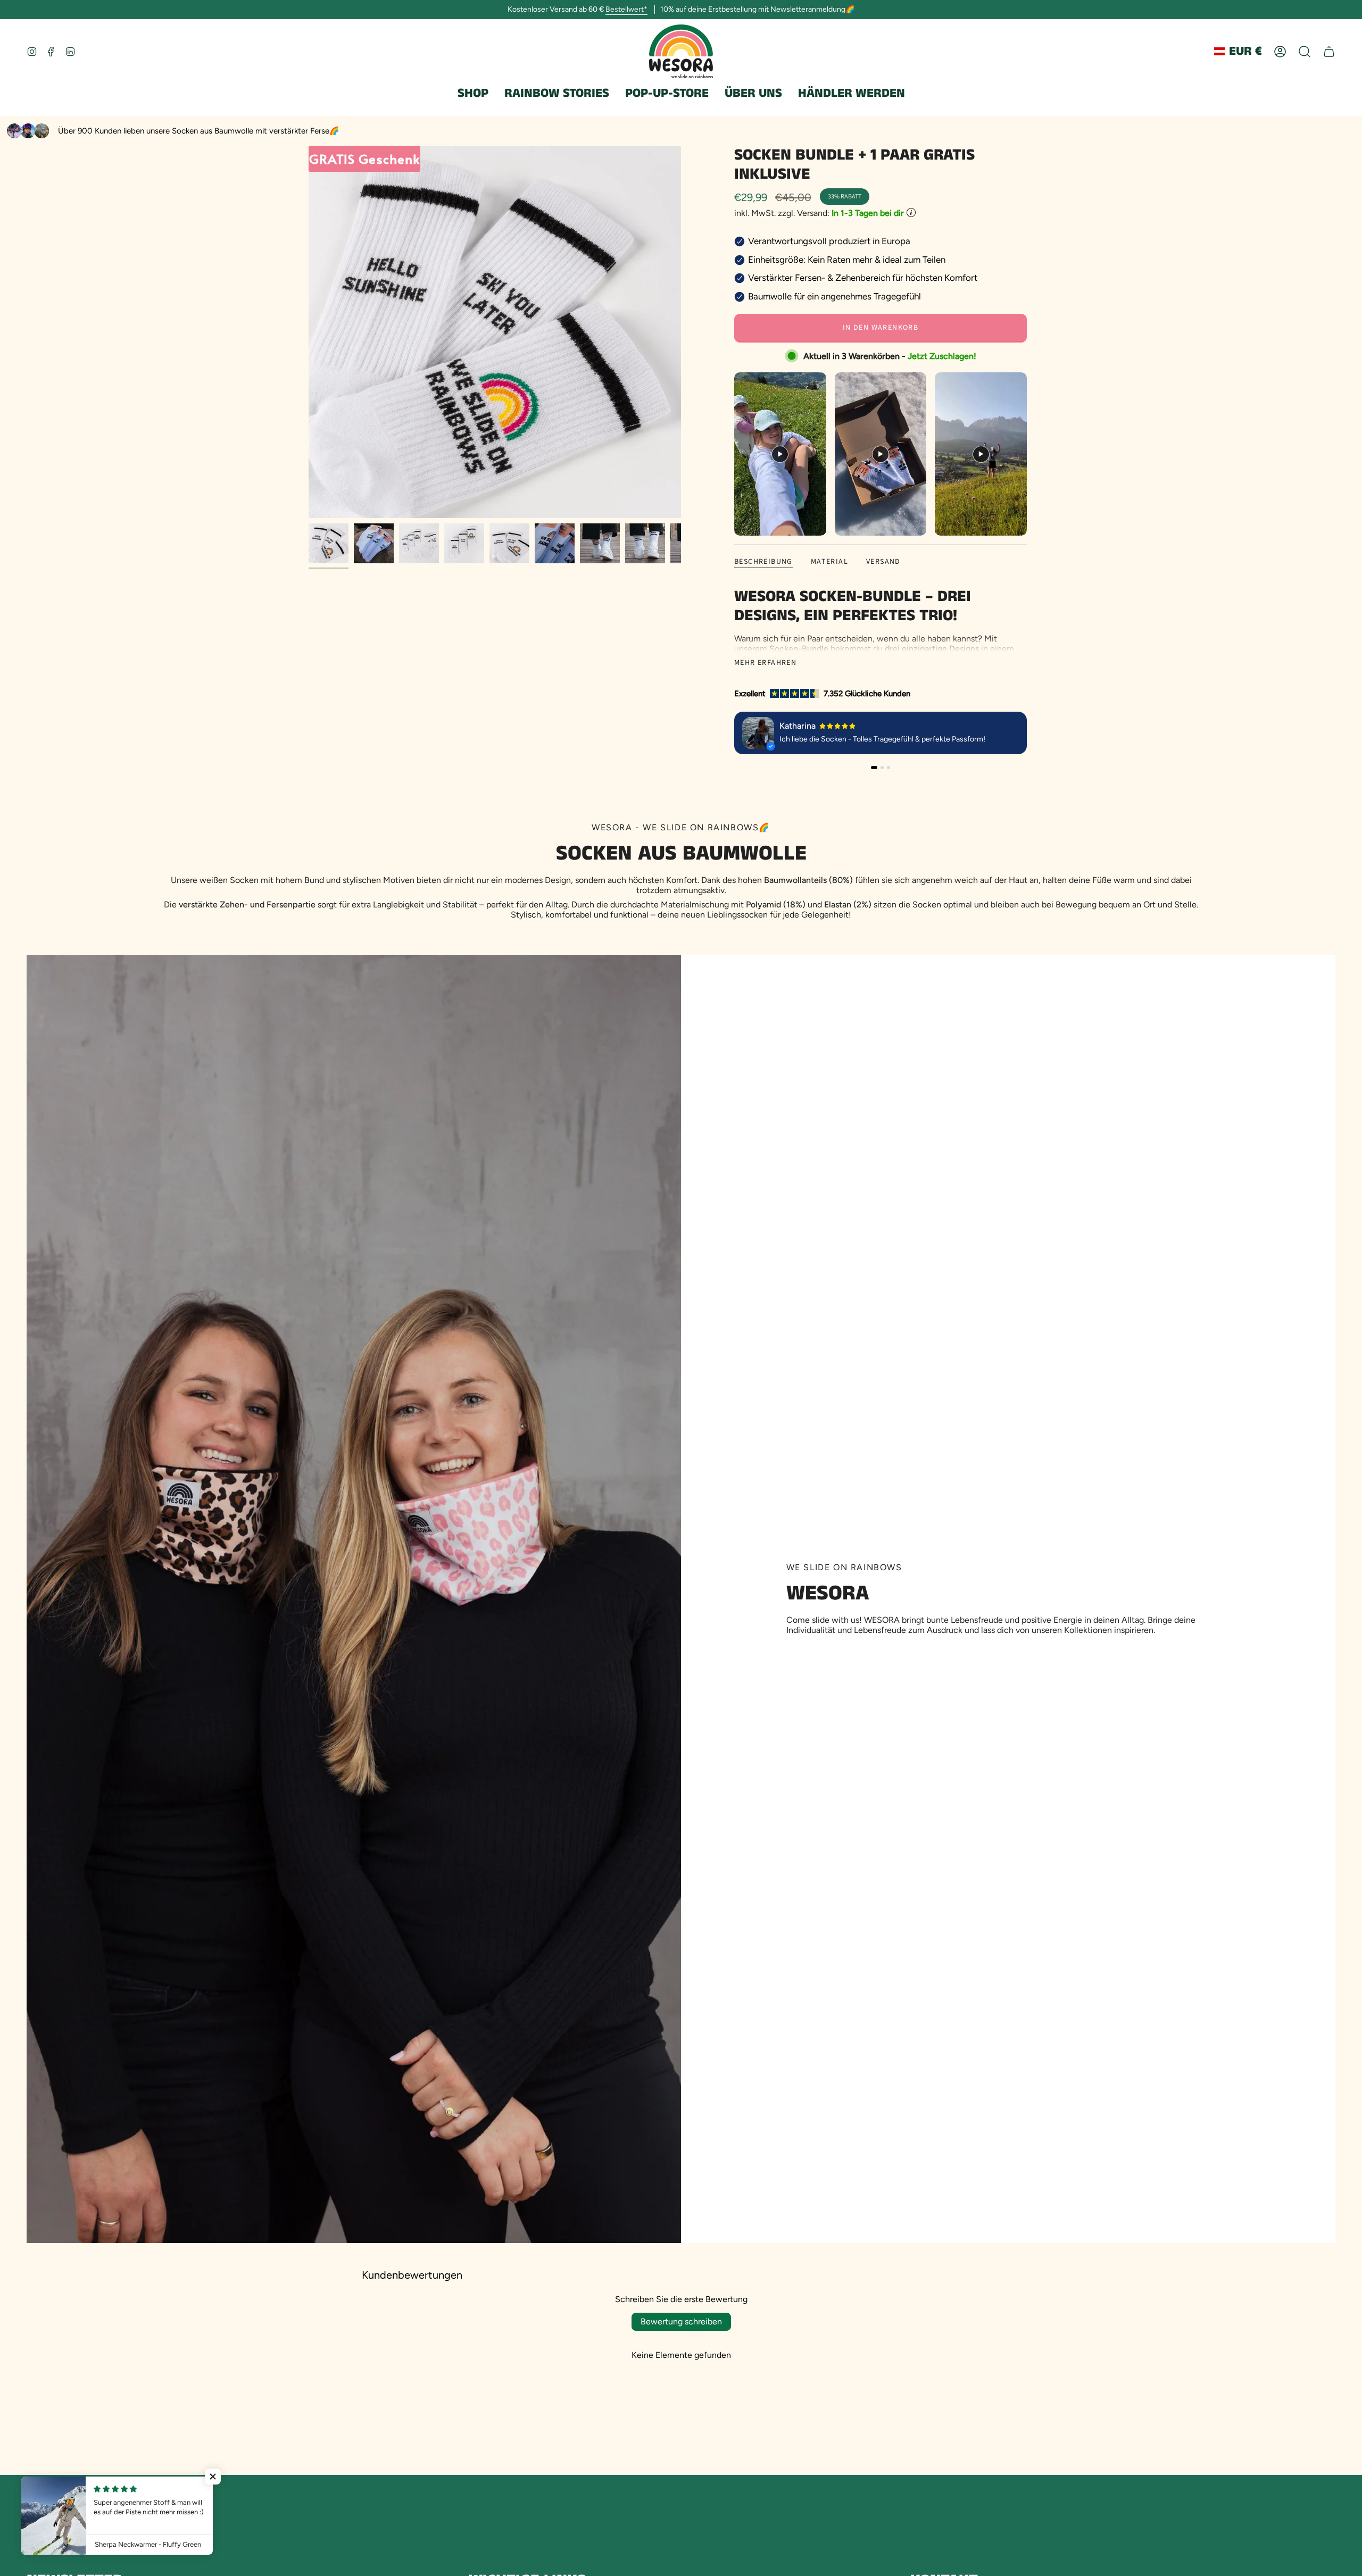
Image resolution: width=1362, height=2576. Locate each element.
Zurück (309, 332)
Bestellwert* (626, 9)
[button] (473, 94)
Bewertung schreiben (681, 2321)
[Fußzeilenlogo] (65, 2518)
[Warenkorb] (1329, 52)
